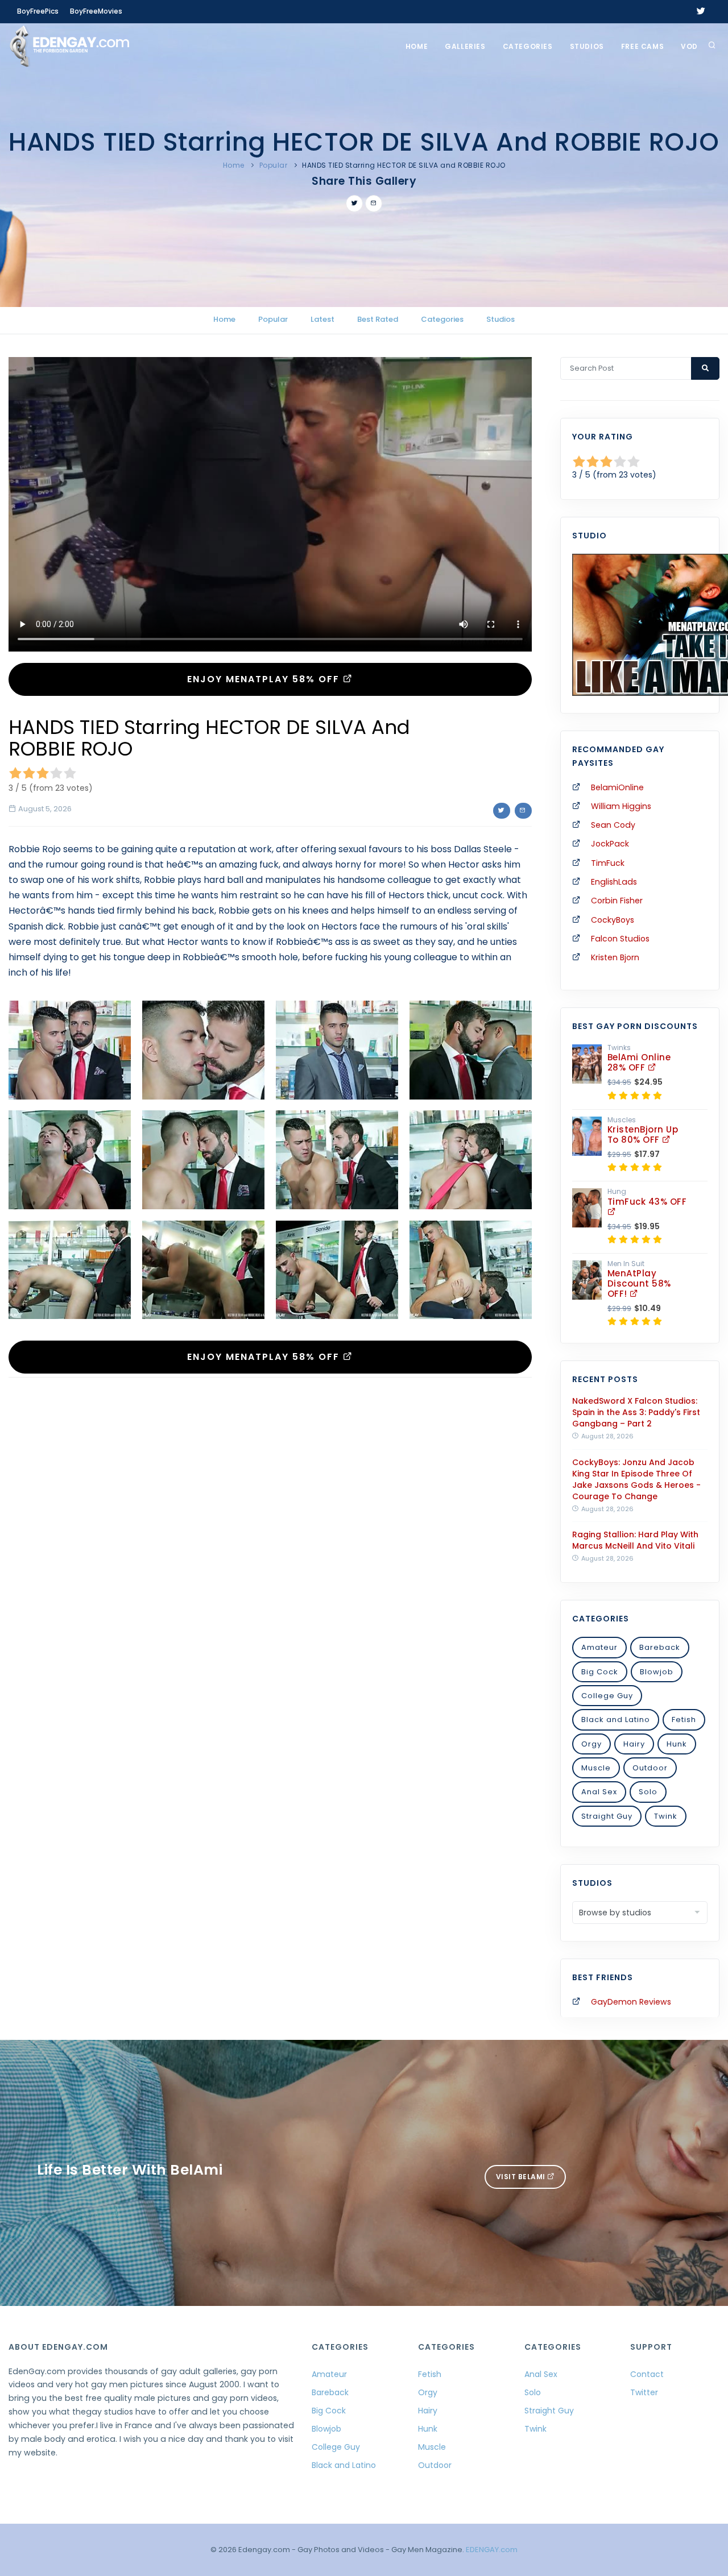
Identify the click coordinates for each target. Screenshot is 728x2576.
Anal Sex (599, 1792)
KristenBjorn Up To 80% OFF (643, 1134)
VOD (689, 46)
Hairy (634, 1744)
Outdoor (650, 1768)
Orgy (591, 1744)
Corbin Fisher (617, 901)
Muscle (596, 1768)
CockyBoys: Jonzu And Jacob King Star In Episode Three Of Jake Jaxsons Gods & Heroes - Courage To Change (636, 1479)
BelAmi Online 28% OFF (639, 1062)
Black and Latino (616, 1720)
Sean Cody (613, 825)
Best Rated (378, 319)
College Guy (607, 1696)
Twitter (644, 2392)
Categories (528, 46)
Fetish (684, 1720)
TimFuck (608, 863)
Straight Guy (607, 1816)
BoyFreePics (38, 11)
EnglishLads (614, 882)
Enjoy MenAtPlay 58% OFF (265, 679)
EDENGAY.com (492, 2550)
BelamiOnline (617, 787)
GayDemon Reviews (631, 2002)
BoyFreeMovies (96, 11)
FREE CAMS (642, 46)
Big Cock (600, 1672)
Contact (647, 2374)
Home (417, 46)
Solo (648, 1792)
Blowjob (657, 1672)
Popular (274, 165)
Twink (666, 1816)
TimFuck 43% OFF (647, 1202)
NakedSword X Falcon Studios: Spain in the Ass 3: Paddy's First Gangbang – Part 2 (636, 1412)
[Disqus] (270, 1542)
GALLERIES (465, 46)
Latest (322, 319)
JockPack (610, 844)
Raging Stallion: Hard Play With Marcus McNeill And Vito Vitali (635, 1540)
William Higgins (621, 806)
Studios (587, 46)
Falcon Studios (620, 939)
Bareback (660, 1647)
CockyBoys (613, 920)
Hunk (677, 1744)
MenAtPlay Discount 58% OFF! (639, 1283)
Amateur (599, 1647)
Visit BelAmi (522, 2177)
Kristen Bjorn (615, 957)
